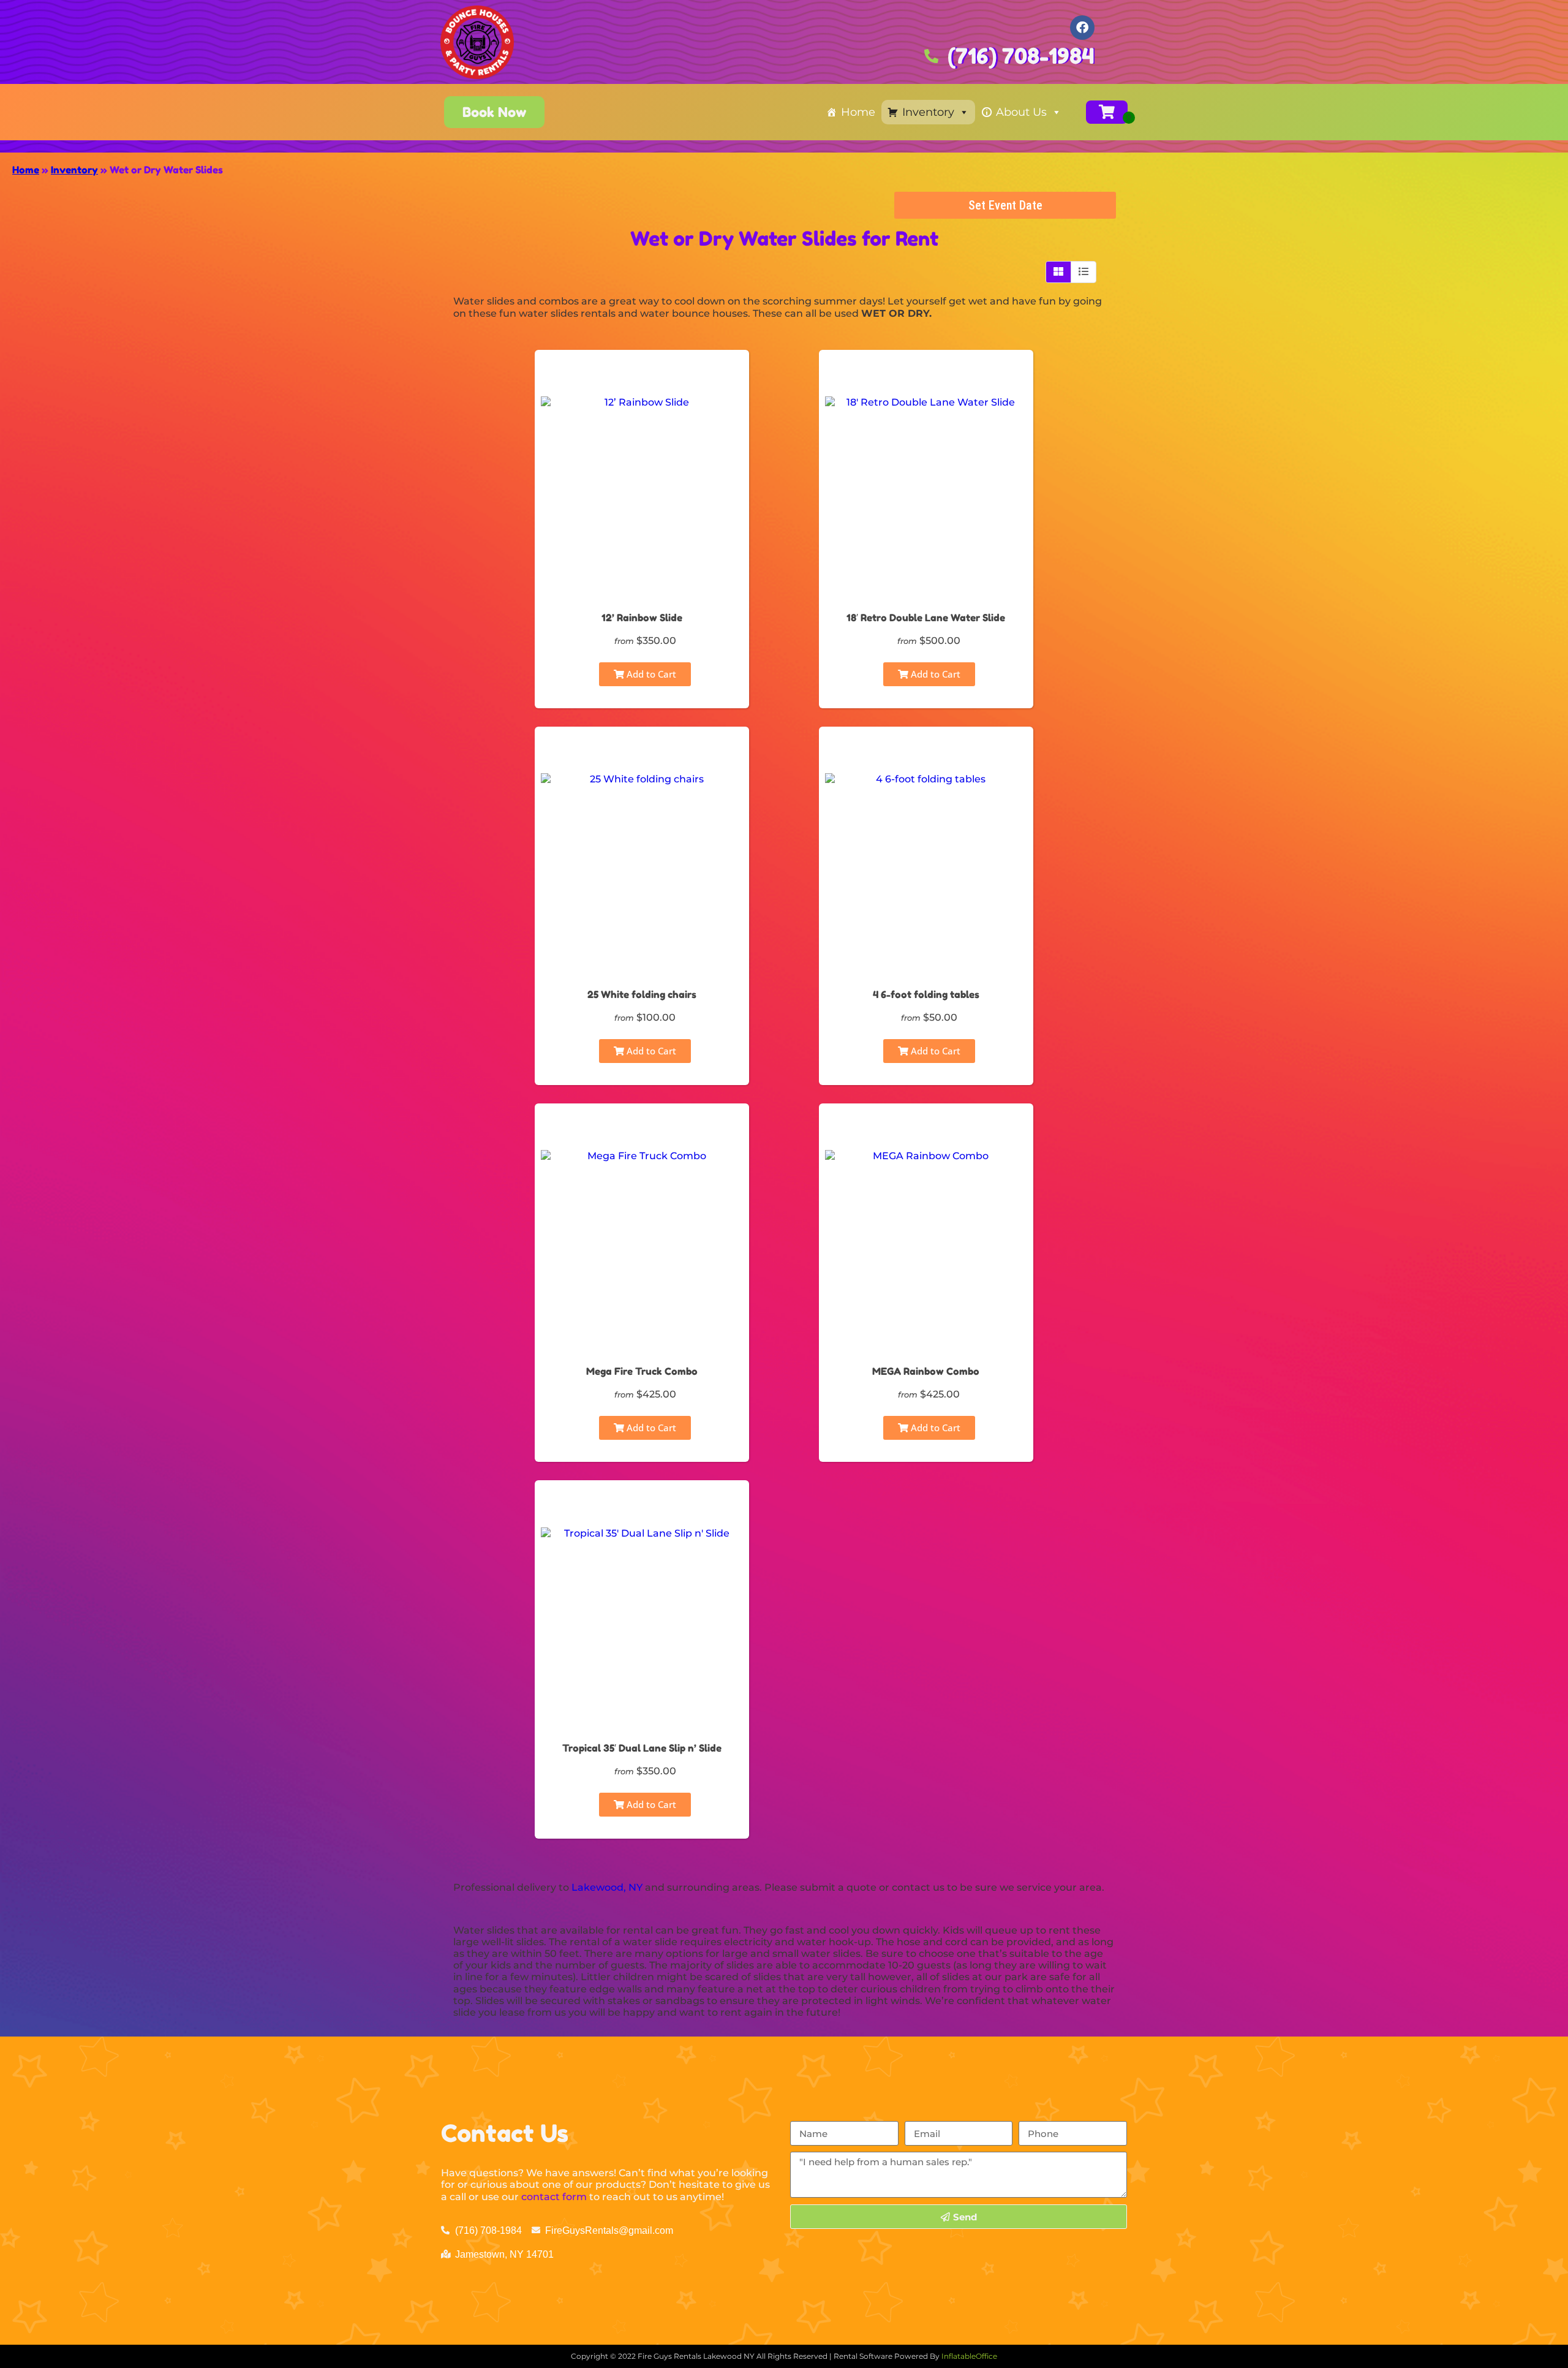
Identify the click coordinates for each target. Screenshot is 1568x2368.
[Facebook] (1082, 28)
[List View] (1084, 272)
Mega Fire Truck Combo (642, 1371)
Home (858, 112)
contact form (554, 2197)
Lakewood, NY (607, 1887)
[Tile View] (1059, 272)
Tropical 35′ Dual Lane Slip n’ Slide (642, 1748)
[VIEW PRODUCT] (642, 376)
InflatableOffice (969, 2356)
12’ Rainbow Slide (642, 618)
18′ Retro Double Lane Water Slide (926, 618)
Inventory (928, 112)
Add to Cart (650, 674)
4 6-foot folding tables (926, 994)
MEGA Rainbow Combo (926, 1371)
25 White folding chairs (642, 994)
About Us (1021, 112)
